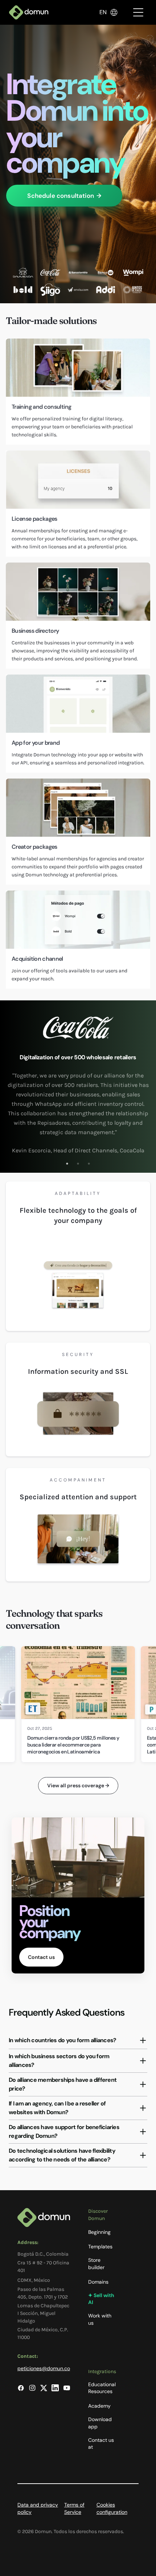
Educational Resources (102, 2388)
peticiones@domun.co (44, 2368)
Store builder (96, 2264)
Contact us (41, 1957)
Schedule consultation (64, 196)
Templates (100, 2247)
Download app (100, 2423)
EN (103, 12)
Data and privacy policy (38, 2508)
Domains (98, 2282)
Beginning (99, 2232)
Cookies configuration (112, 2508)
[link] (78, 1704)
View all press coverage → (78, 1785)
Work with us (100, 2319)
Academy (99, 2406)
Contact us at (101, 2444)
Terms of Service (74, 2508)
